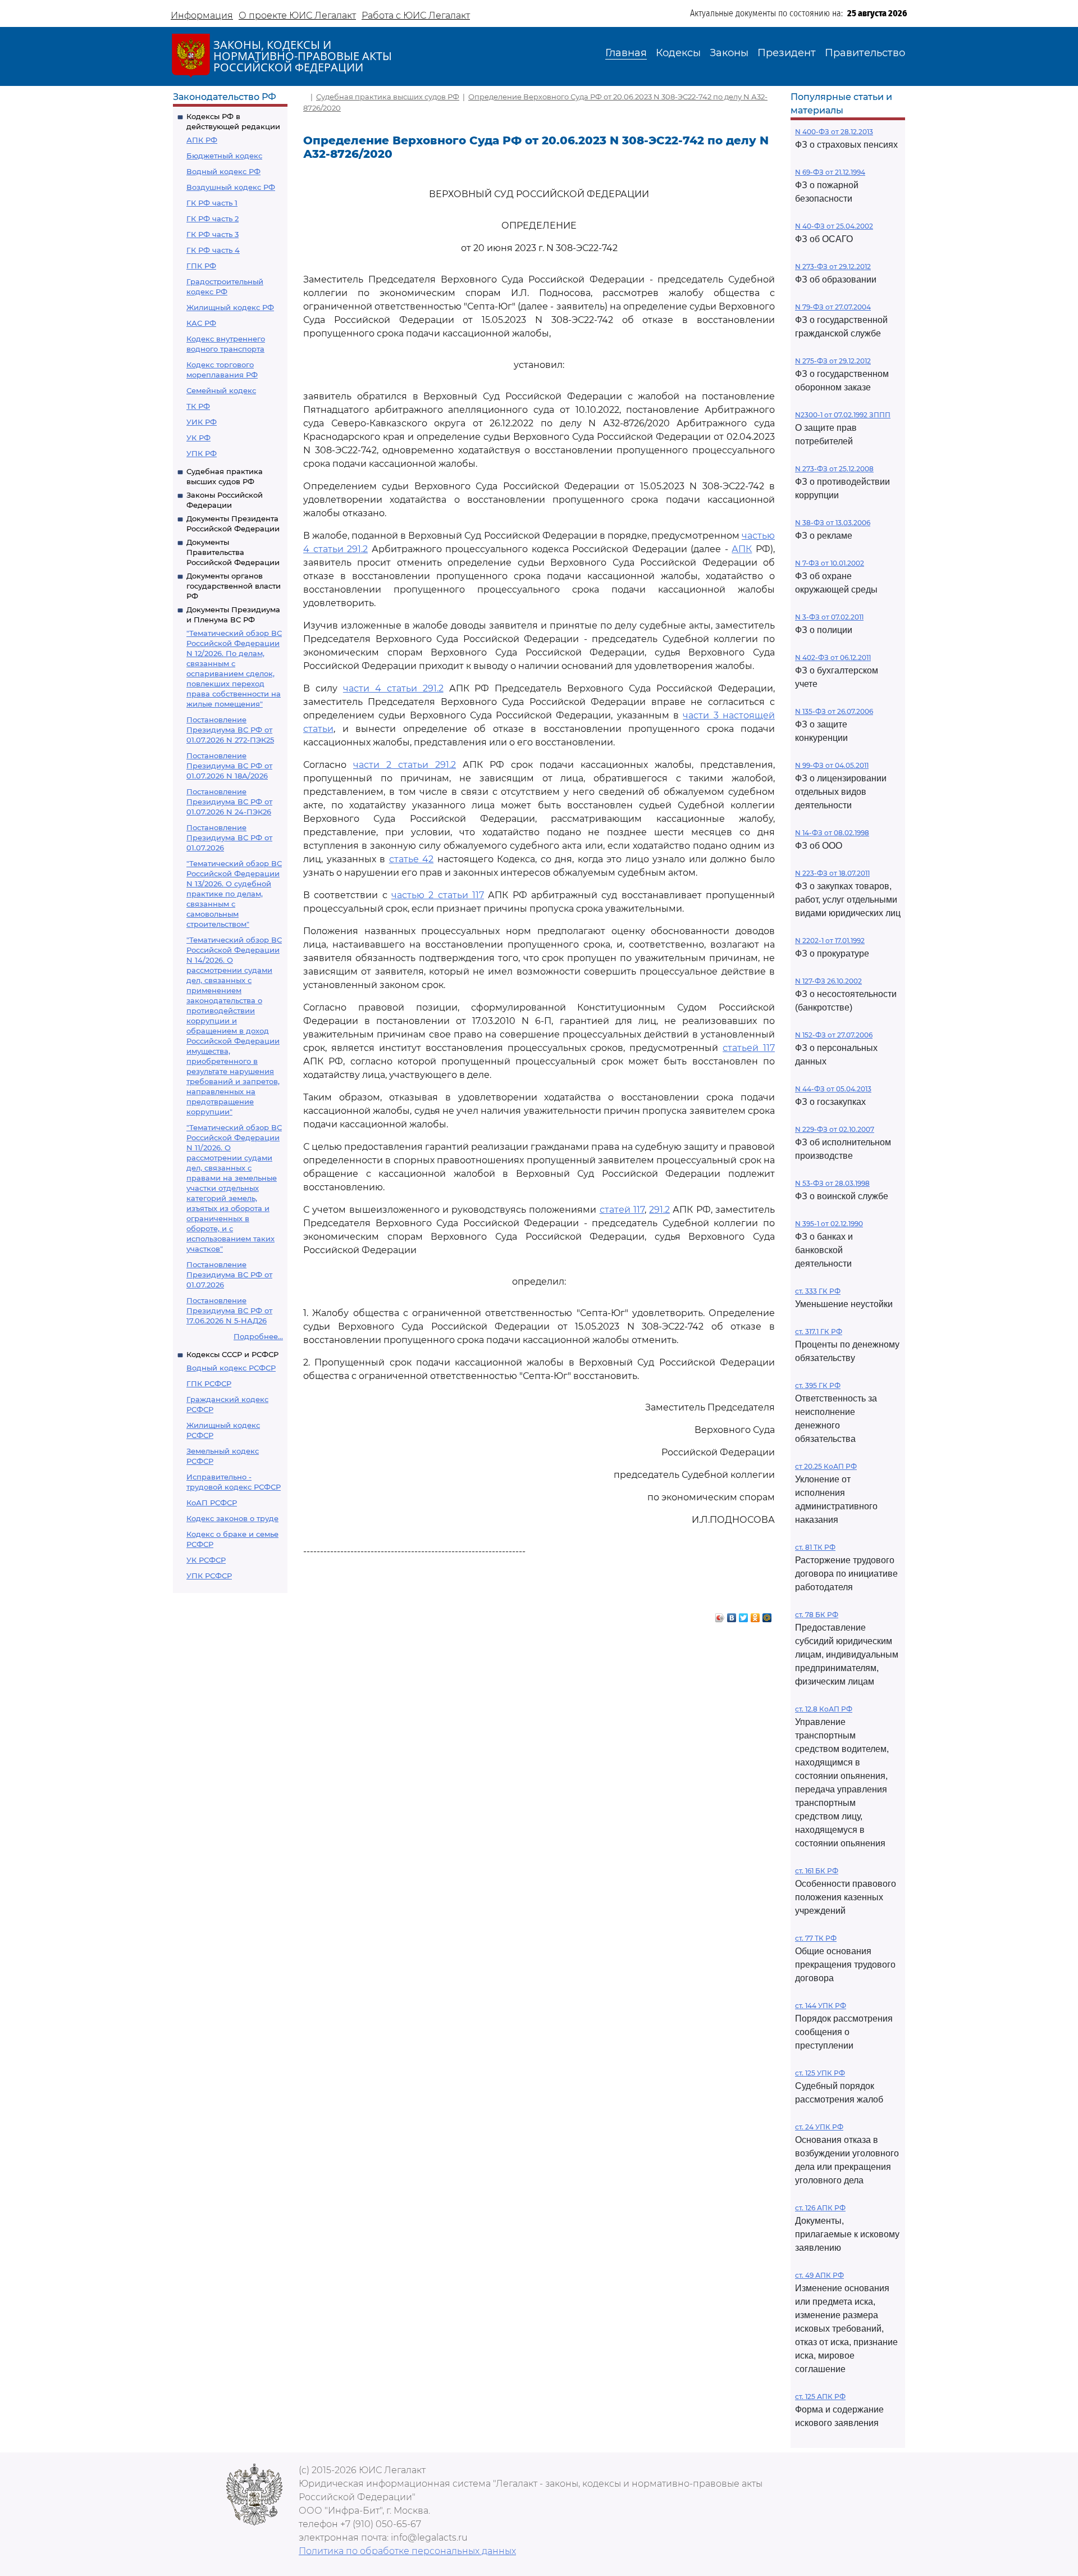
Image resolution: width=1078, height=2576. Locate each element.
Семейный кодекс (221, 390)
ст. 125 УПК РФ (820, 2073)
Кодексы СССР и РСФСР (232, 1354)
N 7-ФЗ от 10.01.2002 (830, 563)
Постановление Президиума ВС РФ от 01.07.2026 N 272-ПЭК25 (230, 730)
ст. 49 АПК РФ (819, 2275)
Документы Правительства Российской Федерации (233, 552)
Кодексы (678, 53)
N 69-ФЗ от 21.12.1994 (830, 172)
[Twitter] (744, 1615)
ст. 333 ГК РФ (818, 1291)
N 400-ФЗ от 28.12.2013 (834, 132)
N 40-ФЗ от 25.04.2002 (834, 226)
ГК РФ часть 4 (213, 250)
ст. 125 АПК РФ (820, 2397)
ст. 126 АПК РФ (820, 2208)
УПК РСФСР (209, 1576)
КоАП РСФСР (212, 1503)
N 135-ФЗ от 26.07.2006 (834, 711)
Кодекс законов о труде (232, 1518)
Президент (787, 53)
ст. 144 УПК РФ (821, 2006)
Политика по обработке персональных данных (407, 2551)
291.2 (659, 1210)
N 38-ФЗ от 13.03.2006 (833, 523)
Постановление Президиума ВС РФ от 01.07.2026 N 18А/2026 (229, 766)
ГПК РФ (201, 266)
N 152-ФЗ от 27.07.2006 (834, 1035)
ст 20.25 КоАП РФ (826, 1466)
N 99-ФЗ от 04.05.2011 (832, 765)
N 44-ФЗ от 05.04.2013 (833, 1089)
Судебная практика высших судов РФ (388, 97)
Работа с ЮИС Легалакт (416, 15)
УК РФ (198, 438)
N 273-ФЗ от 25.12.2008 (834, 469)
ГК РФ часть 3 (213, 234)
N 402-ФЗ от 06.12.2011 (833, 657)
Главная (626, 53)
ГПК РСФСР (209, 1383)
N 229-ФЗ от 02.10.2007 (835, 1129)
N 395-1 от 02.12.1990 (829, 1224)
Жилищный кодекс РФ (230, 307)
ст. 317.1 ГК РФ (819, 1332)
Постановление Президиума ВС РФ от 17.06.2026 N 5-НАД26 (229, 1310)
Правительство (865, 53)
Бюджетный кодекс (224, 156)
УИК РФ (202, 422)
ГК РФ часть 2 (213, 219)
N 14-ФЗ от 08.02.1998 (832, 833)
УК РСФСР (206, 1560)
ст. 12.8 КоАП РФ (824, 1709)
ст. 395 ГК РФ (818, 1385)
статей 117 (622, 1210)
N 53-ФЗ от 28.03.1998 (832, 1183)
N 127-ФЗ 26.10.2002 (828, 981)
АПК (742, 549)
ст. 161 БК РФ (817, 1871)
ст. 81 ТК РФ (815, 1547)
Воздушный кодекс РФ (231, 187)
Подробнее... (258, 1336)
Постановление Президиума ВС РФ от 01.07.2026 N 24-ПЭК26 (229, 802)
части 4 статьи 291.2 (393, 688)
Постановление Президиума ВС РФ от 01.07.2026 (229, 838)
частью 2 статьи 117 (438, 895)
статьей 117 (749, 1048)
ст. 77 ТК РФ (816, 1938)
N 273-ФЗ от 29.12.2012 (833, 267)
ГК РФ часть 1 (212, 203)
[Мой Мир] (767, 1615)
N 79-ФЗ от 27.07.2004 (833, 307)
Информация (202, 15)
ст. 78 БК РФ (817, 1615)
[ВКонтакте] (732, 1615)
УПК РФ (202, 453)
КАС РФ (201, 323)
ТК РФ (198, 406)
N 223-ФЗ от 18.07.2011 (832, 873)
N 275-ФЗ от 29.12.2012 (833, 361)
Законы (729, 53)
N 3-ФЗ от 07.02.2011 (829, 617)
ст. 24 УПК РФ (819, 2127)
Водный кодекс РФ (223, 171)
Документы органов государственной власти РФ (234, 586)
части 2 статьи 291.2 (405, 765)
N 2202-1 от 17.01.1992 (830, 941)
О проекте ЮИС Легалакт (297, 15)
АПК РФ (202, 140)
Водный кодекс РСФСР (231, 1368)
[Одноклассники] (755, 1615)
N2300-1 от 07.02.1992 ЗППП (843, 415)
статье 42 (412, 859)
